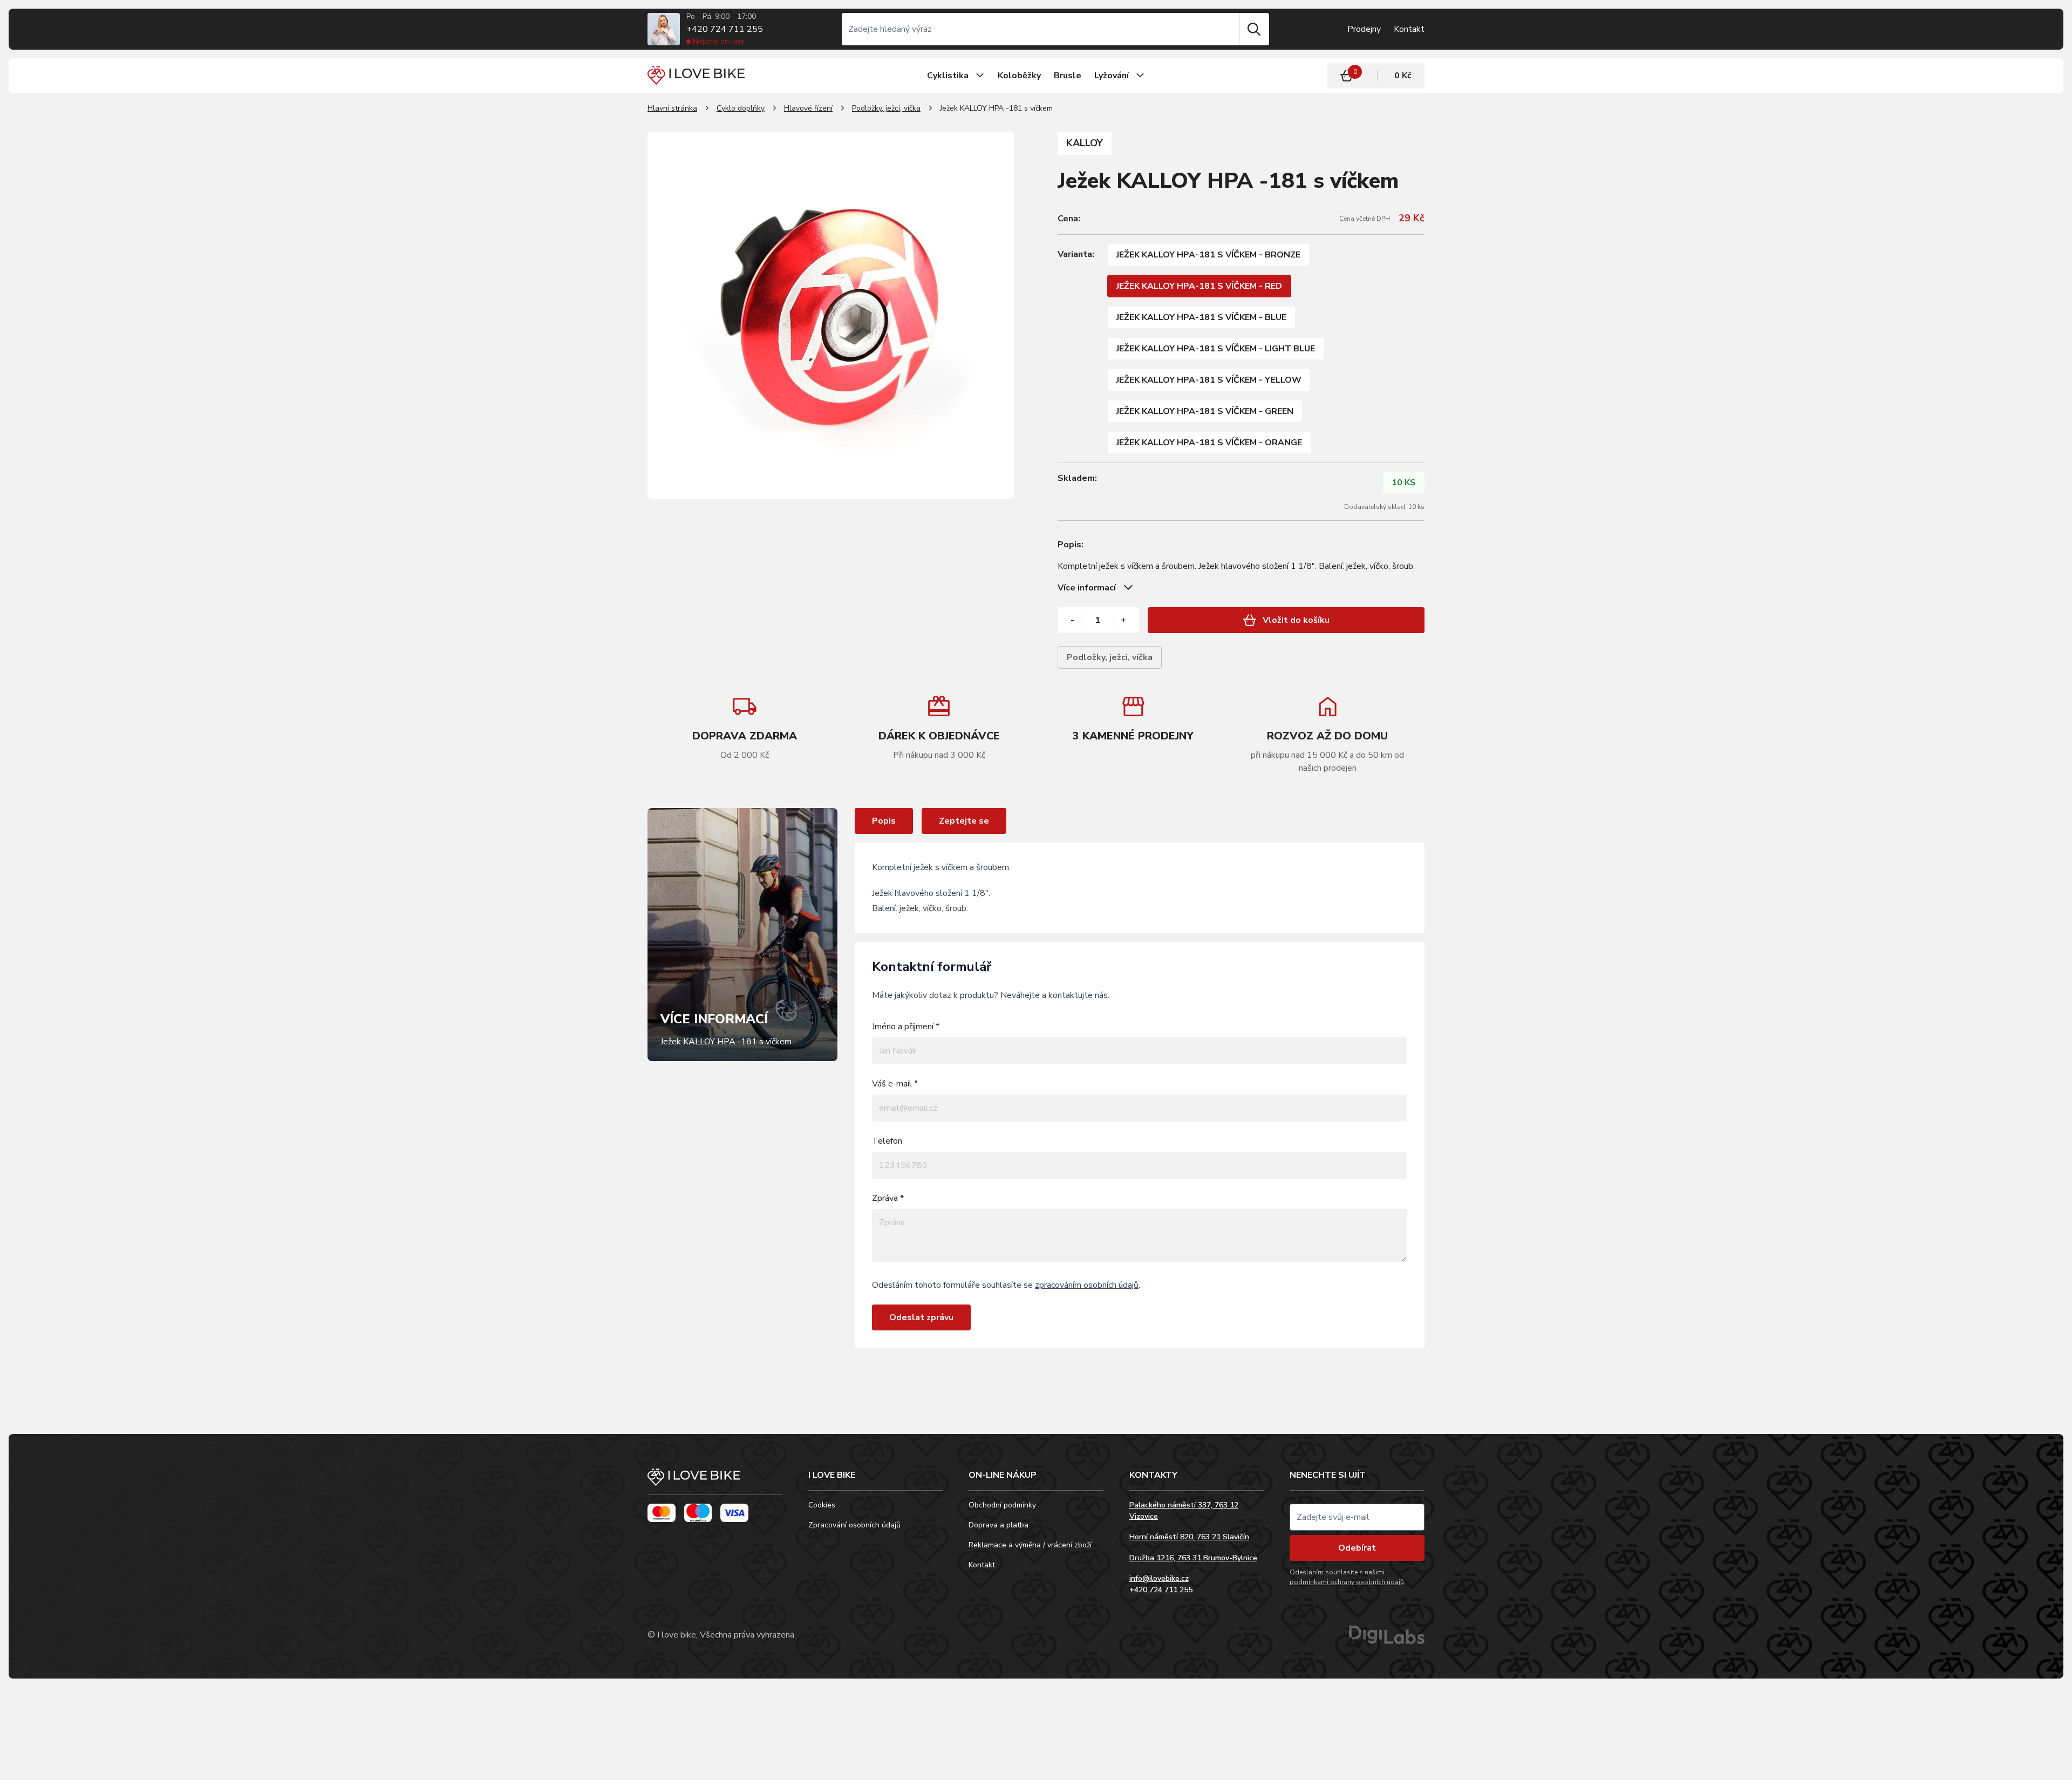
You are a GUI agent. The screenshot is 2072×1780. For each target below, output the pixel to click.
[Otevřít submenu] (980, 76)
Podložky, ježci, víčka (886, 108)
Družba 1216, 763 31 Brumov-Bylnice (1193, 1558)
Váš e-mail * (895, 1084)
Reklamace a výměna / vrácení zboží (1030, 1545)
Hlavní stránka (672, 108)
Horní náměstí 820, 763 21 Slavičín (1189, 1537)
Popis (884, 821)
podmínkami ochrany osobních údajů (1347, 1582)
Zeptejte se (964, 821)
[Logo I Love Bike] (696, 75)
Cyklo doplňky (741, 108)
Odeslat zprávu (921, 1317)
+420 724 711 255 (725, 29)
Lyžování (1112, 76)
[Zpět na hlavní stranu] (715, 1482)
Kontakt (1409, 29)
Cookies (822, 1505)
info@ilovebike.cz (1159, 1578)
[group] (939, 728)
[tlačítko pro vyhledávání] (1254, 29)
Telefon (887, 1141)
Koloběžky (1019, 76)
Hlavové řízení (808, 108)
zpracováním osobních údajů (1087, 1285)
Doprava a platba (998, 1525)
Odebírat (1357, 1548)
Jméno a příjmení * (906, 1027)
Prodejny (1364, 29)
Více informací (1087, 588)
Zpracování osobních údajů (854, 1525)
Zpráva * (888, 1198)
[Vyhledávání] (1040, 29)
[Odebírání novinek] (1357, 1517)
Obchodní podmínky (1002, 1505)
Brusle (1068, 76)
